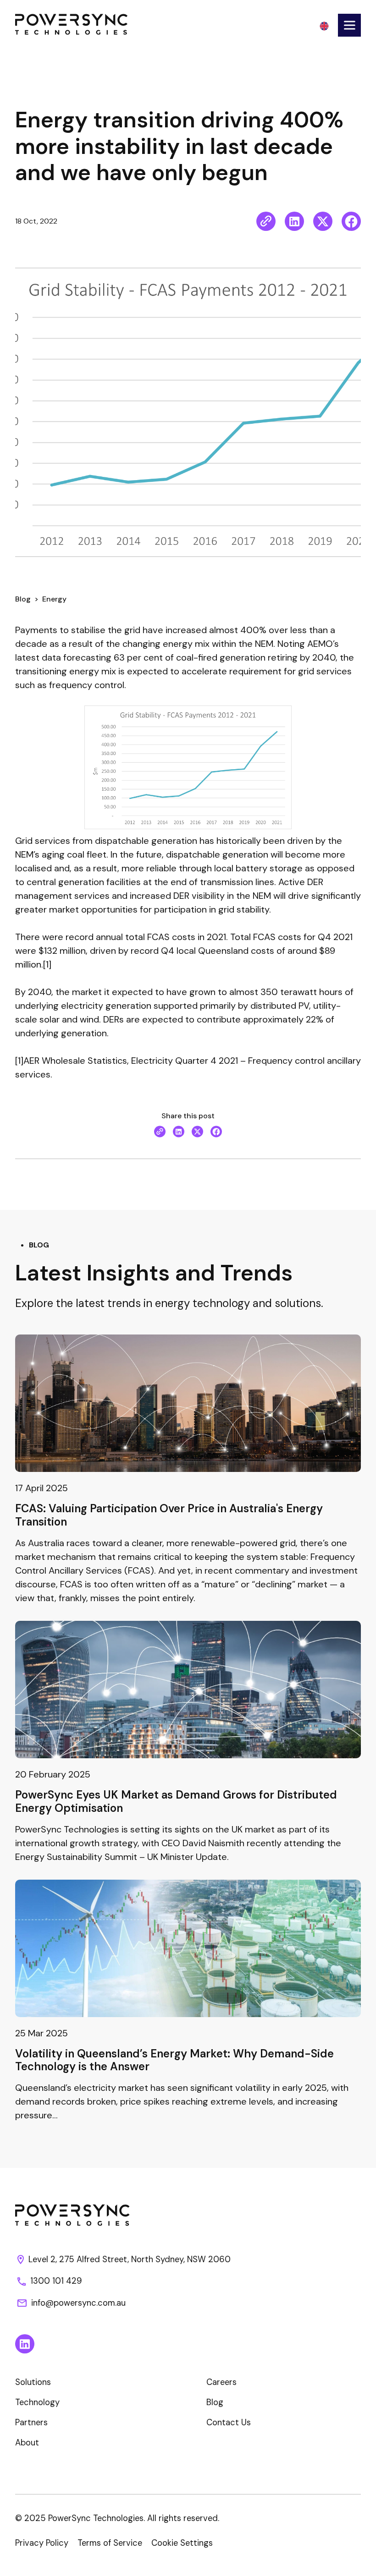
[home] (72, 24)
